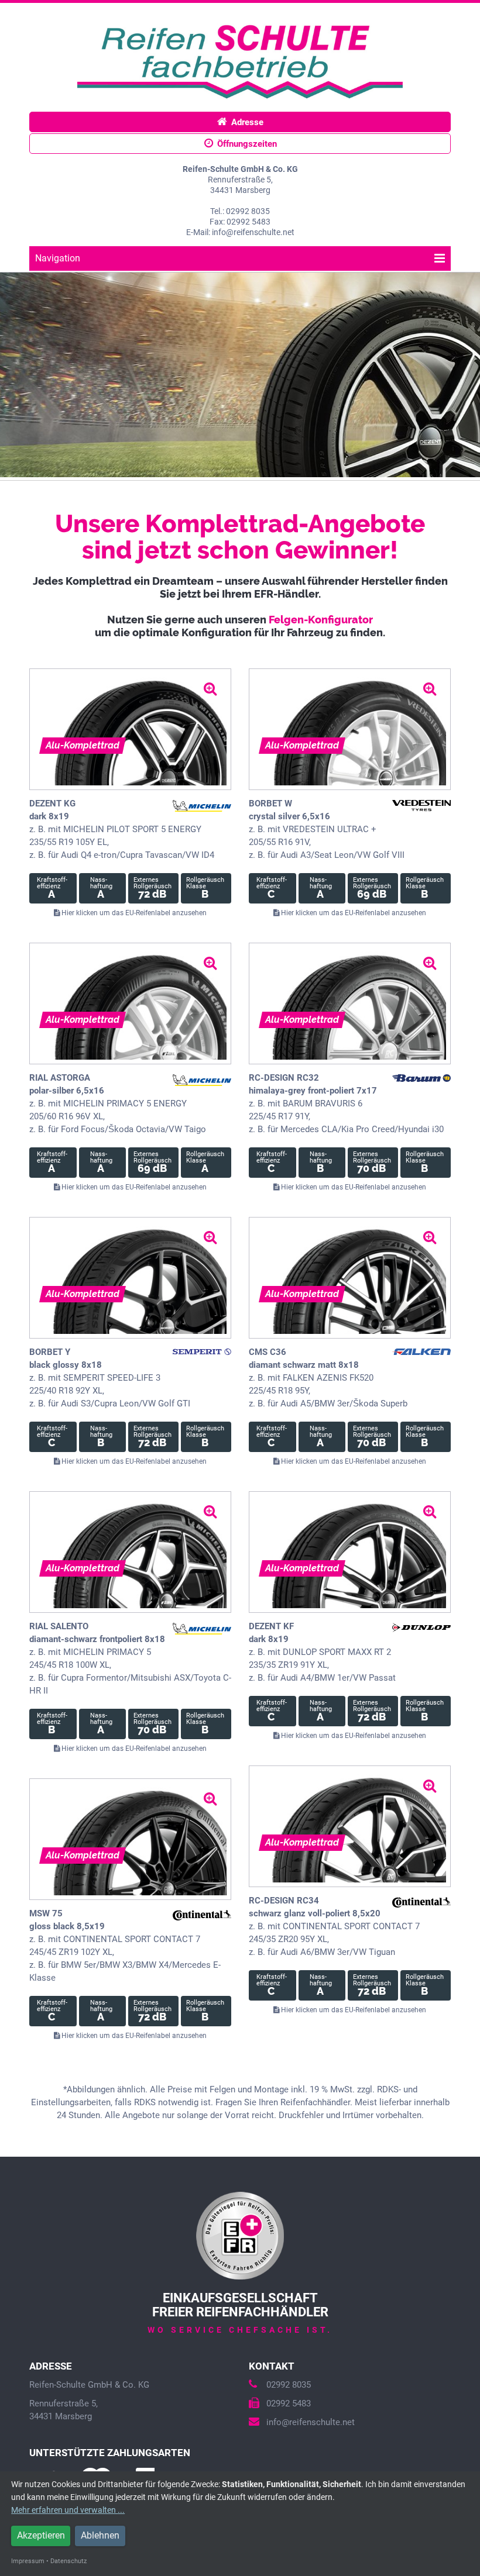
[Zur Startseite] (240, 60)
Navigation (58, 258)
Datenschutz (68, 2561)
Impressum (28, 2561)
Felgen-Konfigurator (321, 620)
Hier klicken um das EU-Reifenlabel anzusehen (133, 913)
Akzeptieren (41, 2535)
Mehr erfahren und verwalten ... (68, 2510)
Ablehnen (100, 2535)
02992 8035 (289, 2385)
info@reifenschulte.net (311, 2422)
